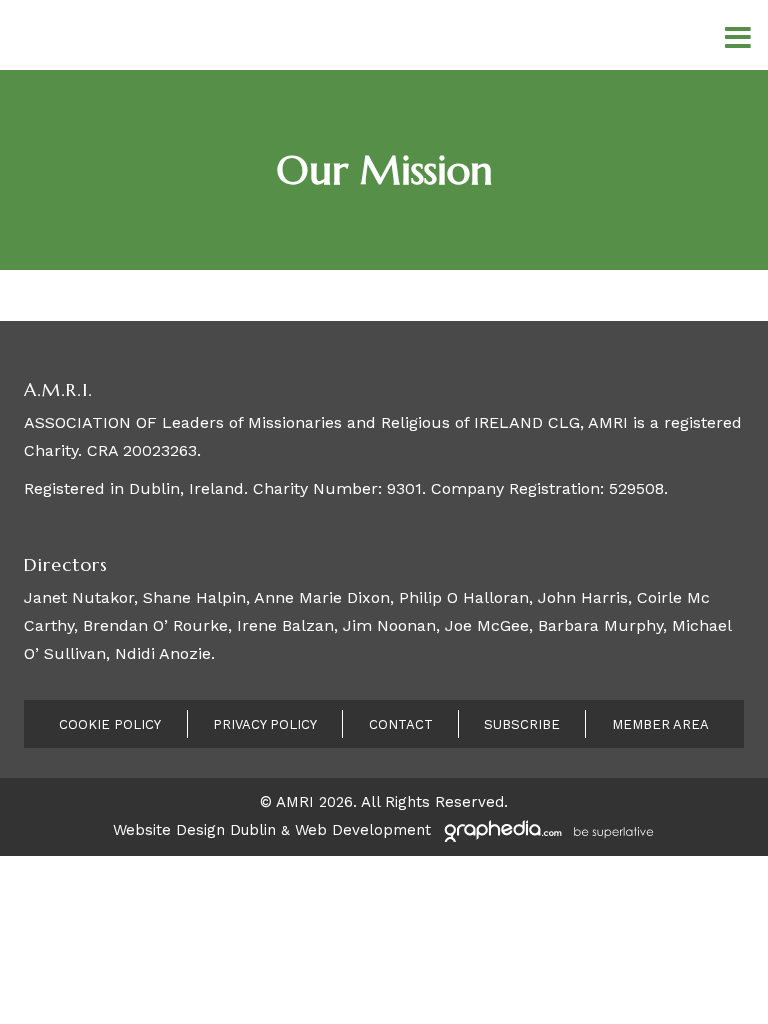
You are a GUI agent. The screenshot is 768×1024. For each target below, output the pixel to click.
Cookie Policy (110, 724)
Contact (401, 724)
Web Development (363, 830)
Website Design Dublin (194, 830)
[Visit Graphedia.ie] (546, 830)
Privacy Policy (265, 724)
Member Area (660, 724)
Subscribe (522, 724)
